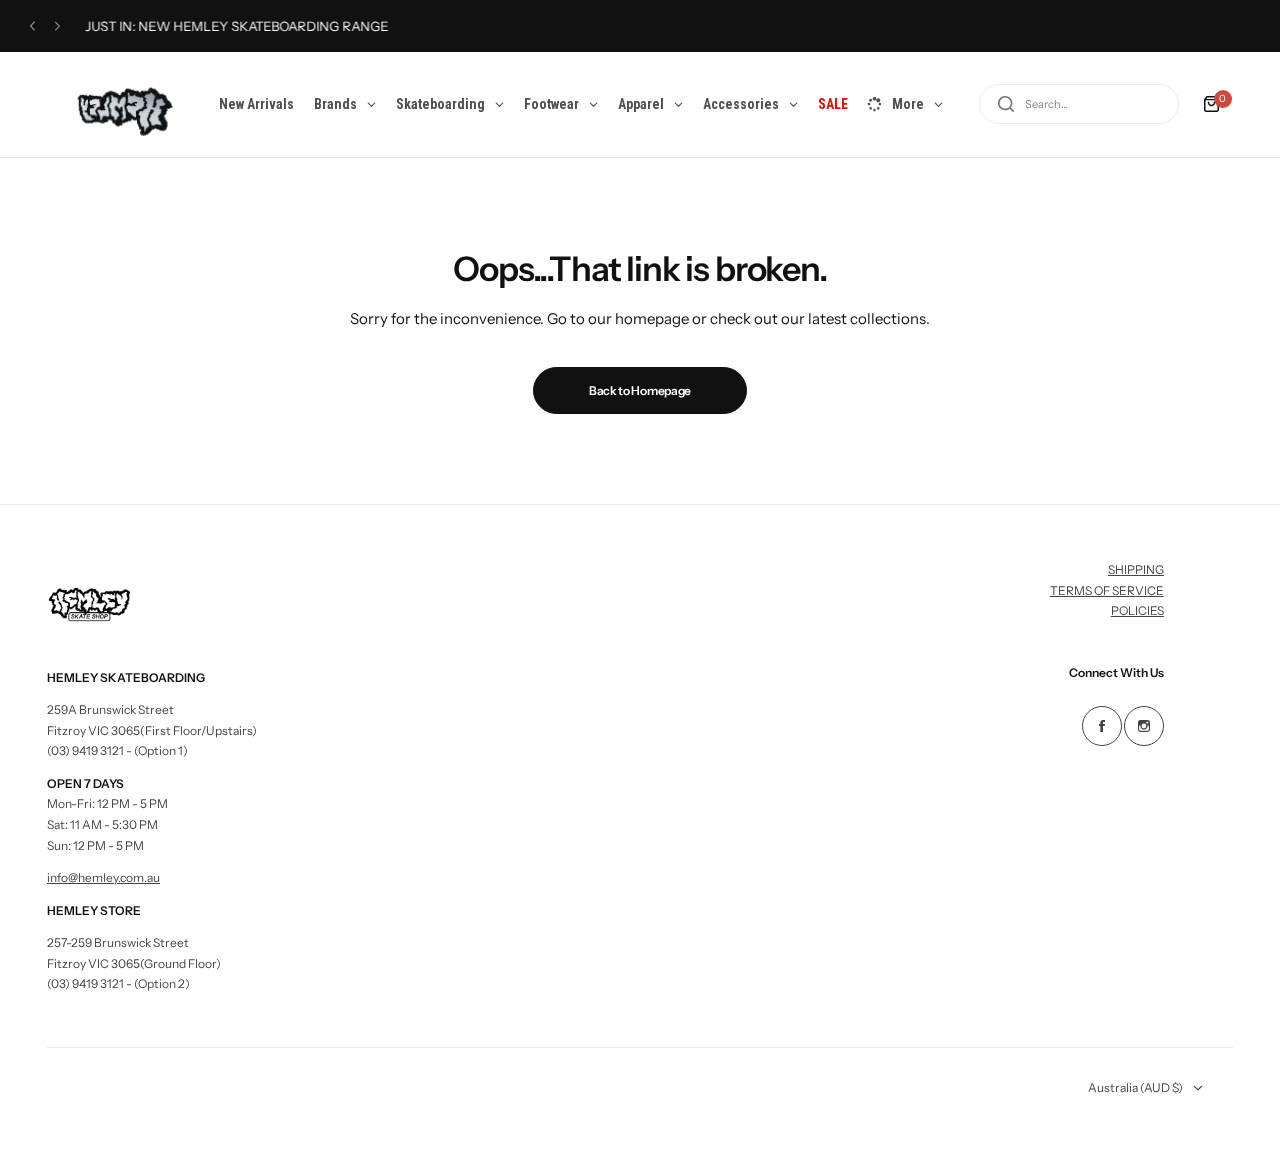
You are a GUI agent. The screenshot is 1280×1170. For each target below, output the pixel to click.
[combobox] (1079, 104)
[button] (32, 26)
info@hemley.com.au (103, 877)
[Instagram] (1144, 726)
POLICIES (1137, 610)
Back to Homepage (640, 390)
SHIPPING (1136, 569)
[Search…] (1006, 104)
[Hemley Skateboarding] (115, 104)
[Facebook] (1102, 726)
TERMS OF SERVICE (1107, 590)
